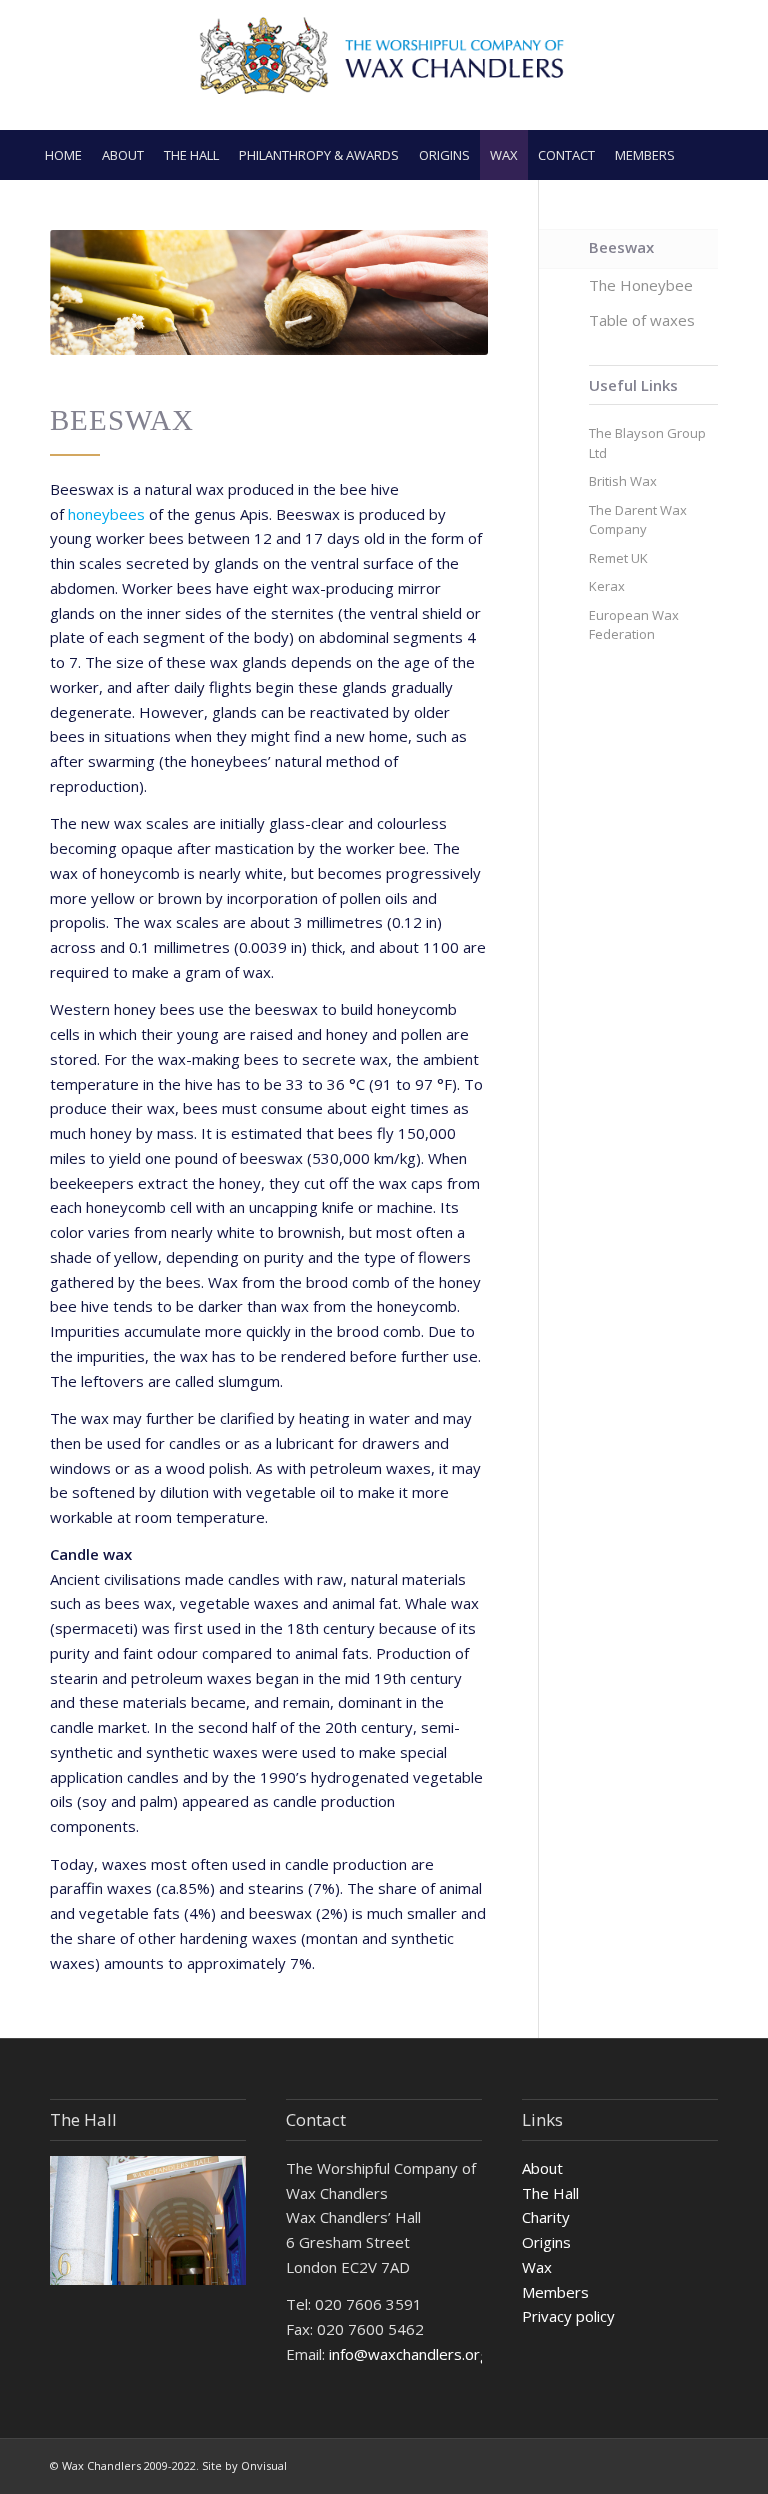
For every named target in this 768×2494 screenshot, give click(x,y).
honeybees (106, 514)
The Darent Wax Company (638, 520)
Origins (546, 2242)
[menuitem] (63, 155)
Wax (537, 2267)
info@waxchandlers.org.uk (418, 2354)
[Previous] (95, 293)
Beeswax (621, 247)
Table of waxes (642, 320)
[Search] (727, 155)
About (542, 2168)
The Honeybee (641, 285)
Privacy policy (568, 2316)
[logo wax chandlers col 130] (384, 65)
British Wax (623, 481)
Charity (546, 2217)
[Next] (443, 293)
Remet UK (618, 558)
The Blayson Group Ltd (647, 443)
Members (555, 2292)
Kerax (607, 586)
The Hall (550, 2193)
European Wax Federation (634, 625)
